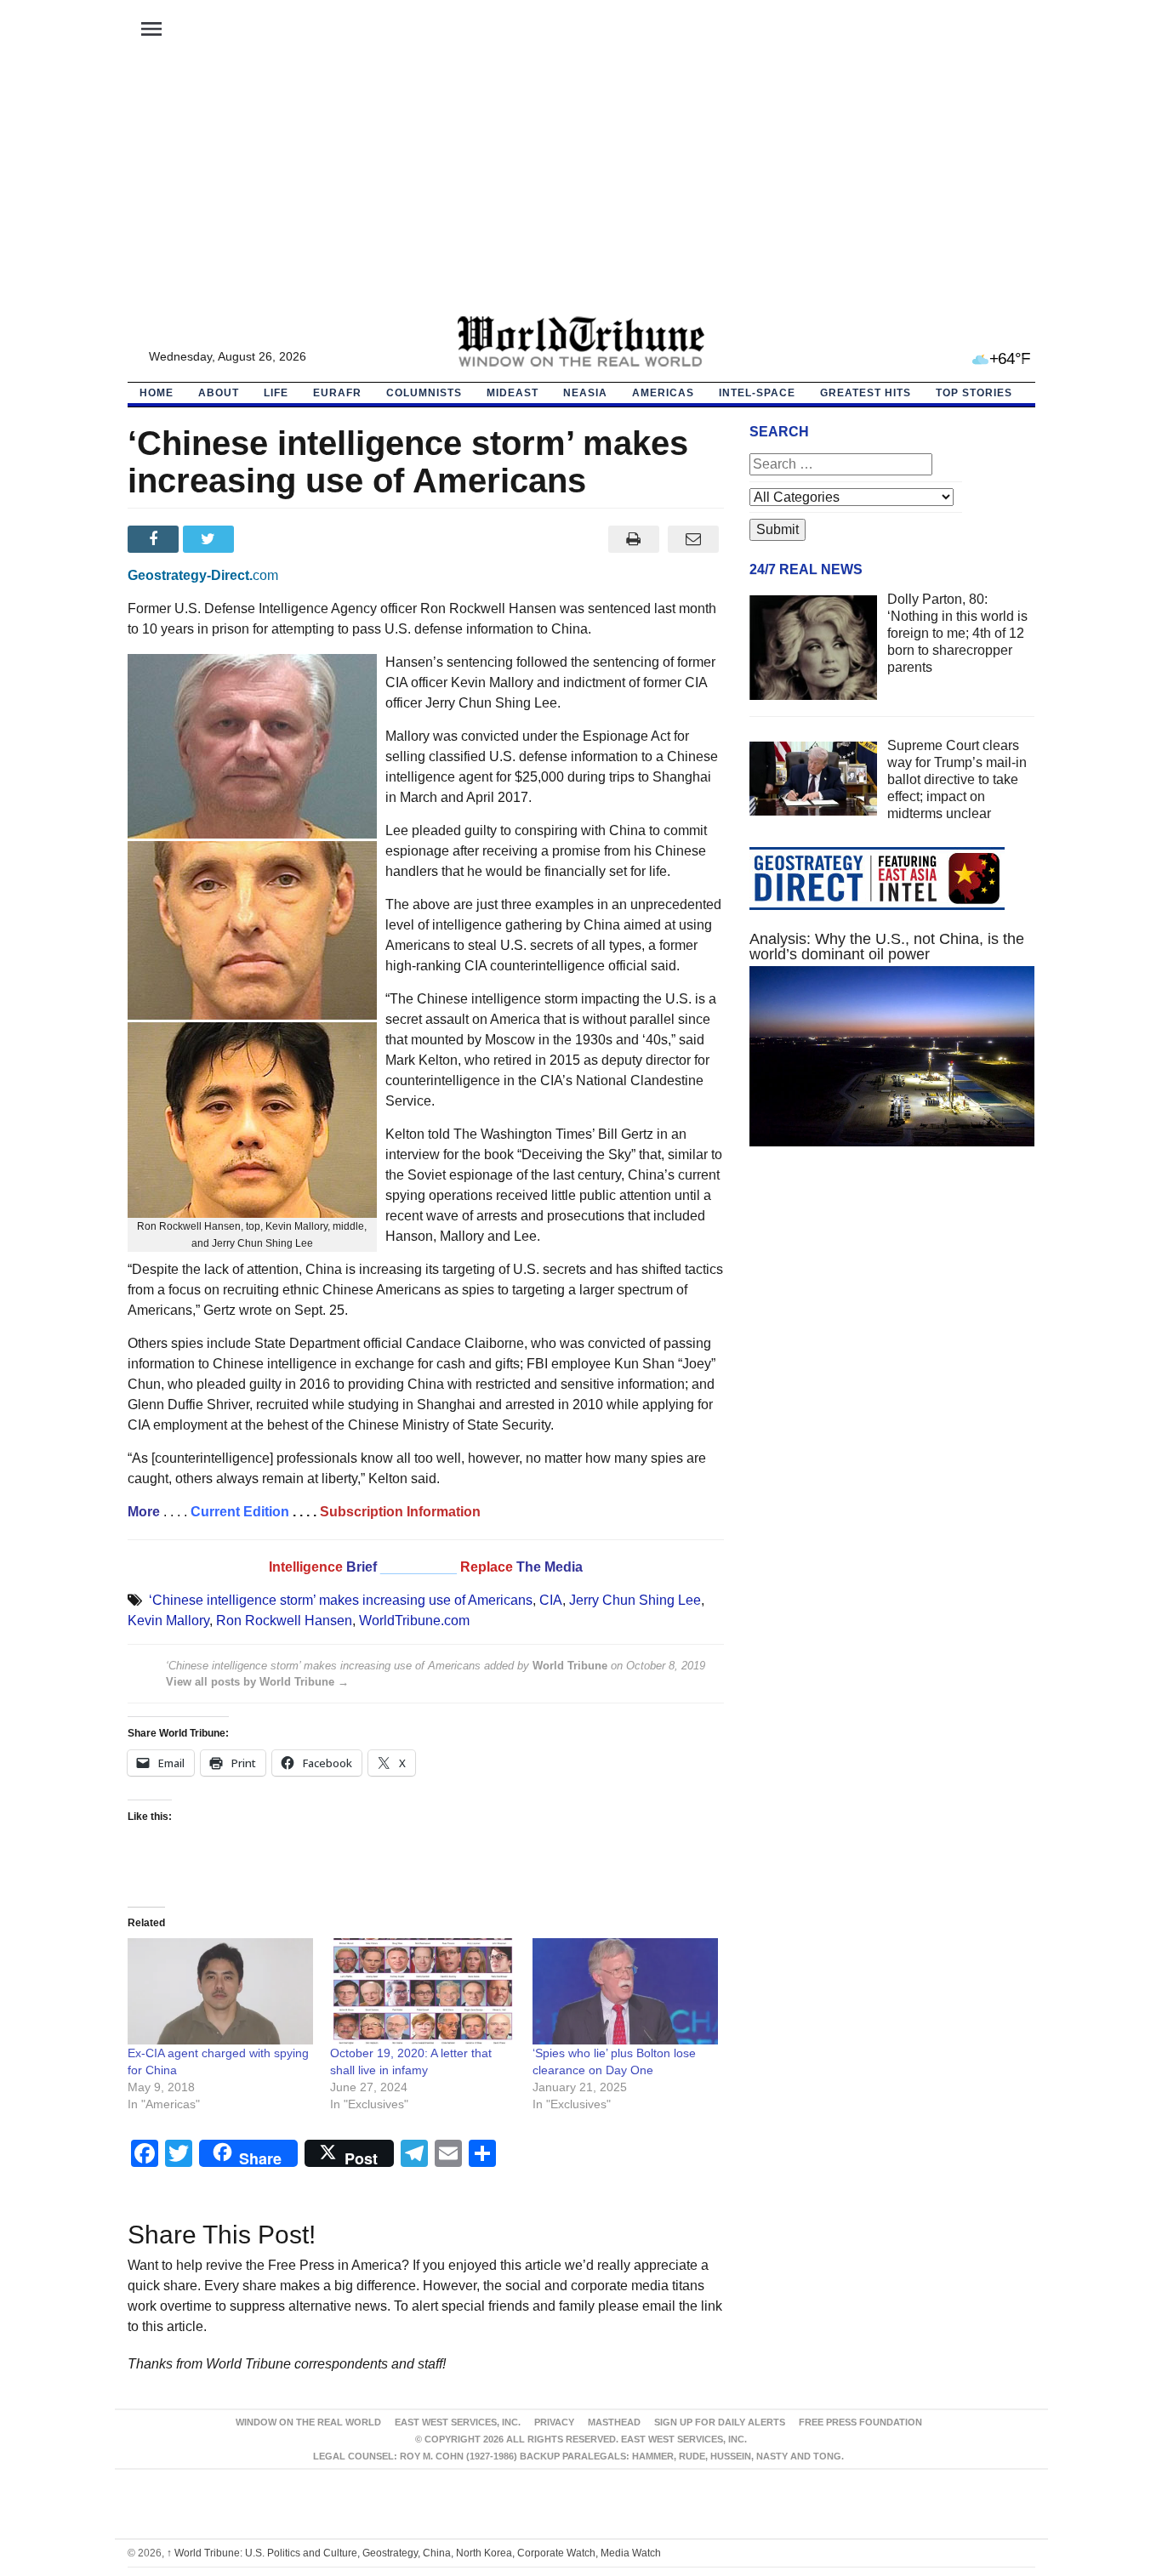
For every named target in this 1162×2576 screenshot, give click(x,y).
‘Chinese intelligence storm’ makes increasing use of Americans (341, 1600)
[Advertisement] (581, 188)
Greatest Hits (866, 393)
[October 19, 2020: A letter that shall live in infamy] (423, 1991)
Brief (363, 1567)
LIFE (276, 393)
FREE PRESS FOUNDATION (860, 2422)
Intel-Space (757, 393)
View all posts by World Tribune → (257, 1682)
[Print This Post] (633, 539)
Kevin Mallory (168, 1621)
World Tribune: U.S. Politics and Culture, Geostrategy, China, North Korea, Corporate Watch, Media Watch (414, 2553)
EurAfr (337, 393)
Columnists (424, 393)
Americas (663, 393)
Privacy (554, 2422)
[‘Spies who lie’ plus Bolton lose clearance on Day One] (625, 1991)
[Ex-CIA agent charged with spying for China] (220, 1991)
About (219, 393)
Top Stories (974, 393)
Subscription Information (400, 1512)
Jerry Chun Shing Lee (635, 1600)
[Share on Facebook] (155, 539)
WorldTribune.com (414, 1621)
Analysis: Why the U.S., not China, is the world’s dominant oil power (887, 947)
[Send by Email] (694, 539)
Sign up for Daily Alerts (720, 2422)
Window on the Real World (308, 2422)
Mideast (513, 393)
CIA (551, 1600)
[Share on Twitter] (211, 539)
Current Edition (240, 1512)
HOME (157, 393)
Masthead (614, 2422)
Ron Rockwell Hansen (284, 1621)
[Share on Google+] (266, 539)
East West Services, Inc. (458, 2422)
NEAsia (585, 393)
